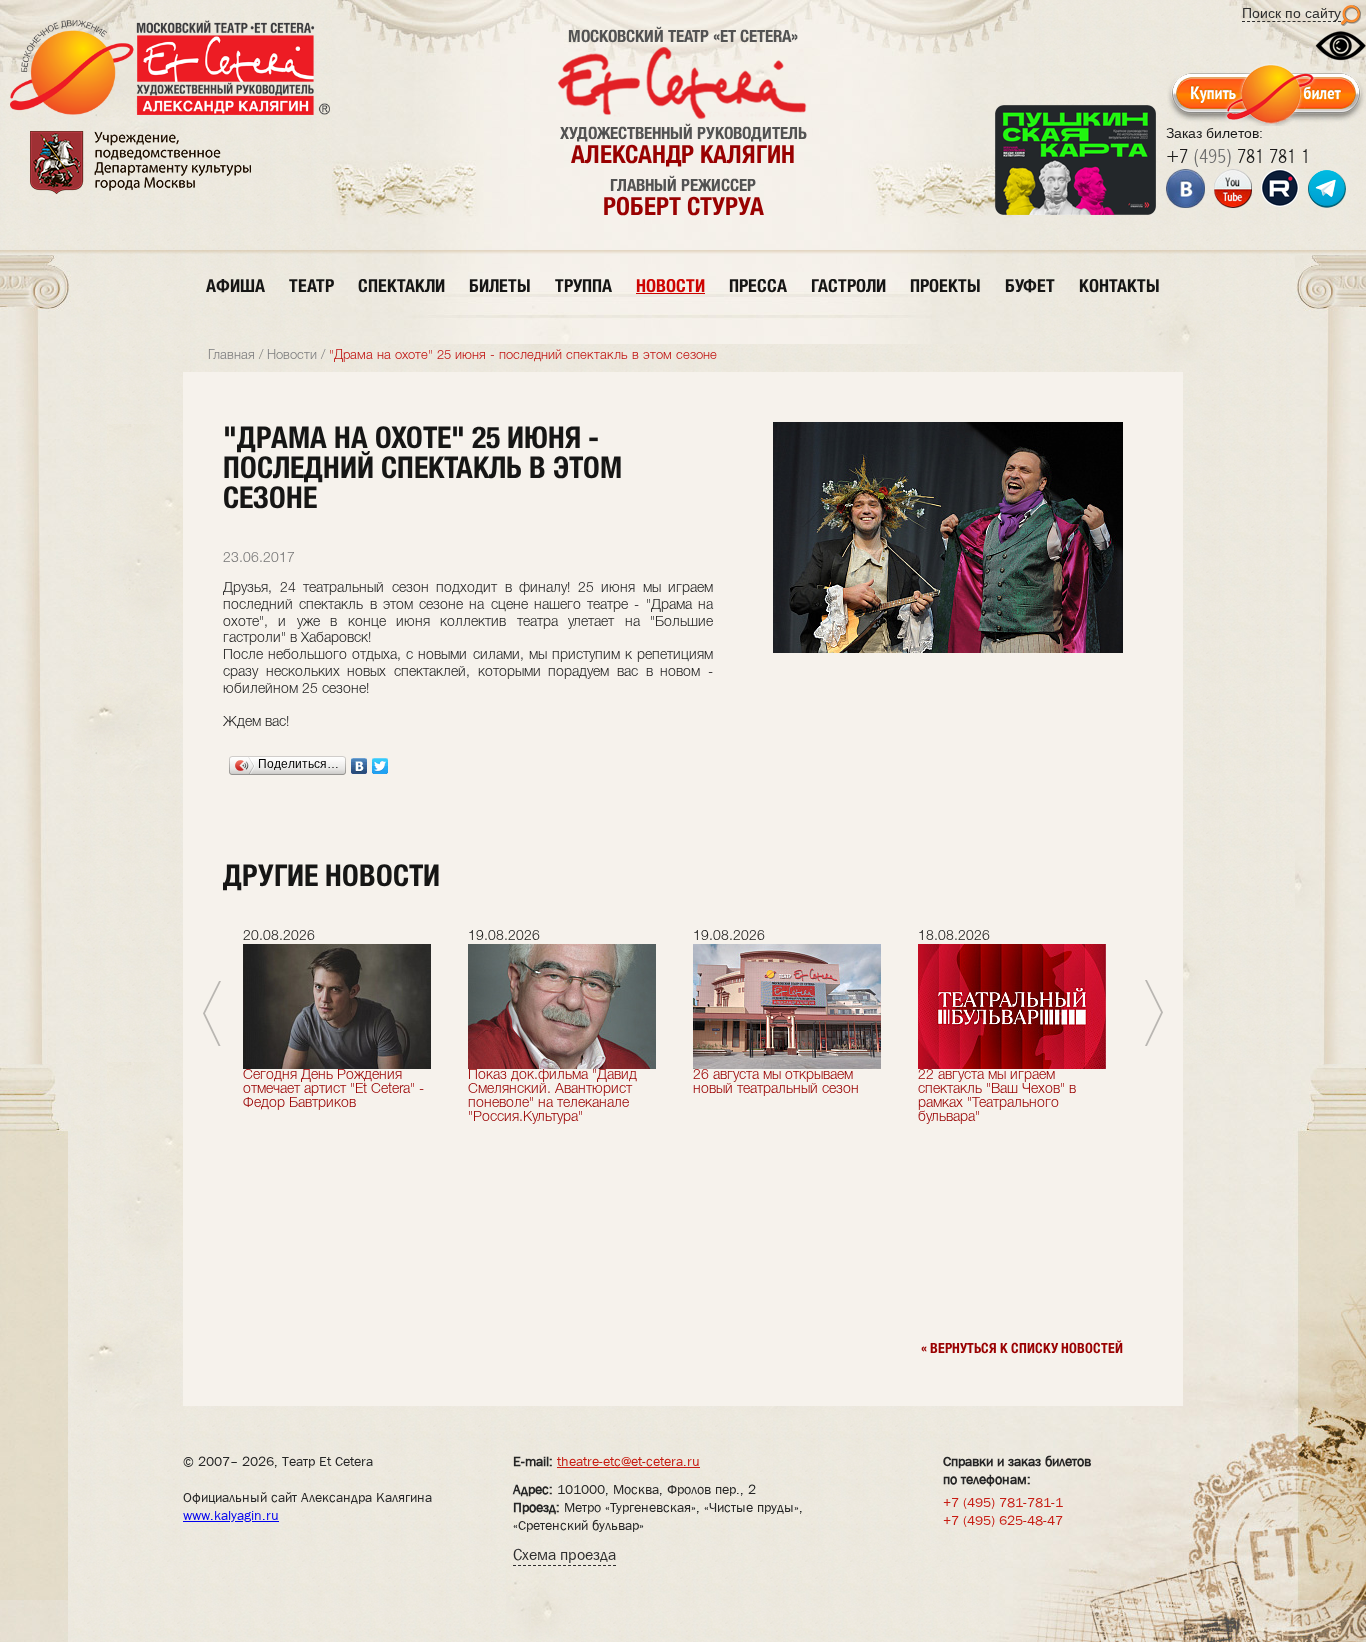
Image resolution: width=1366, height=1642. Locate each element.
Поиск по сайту (1291, 13)
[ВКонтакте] (359, 766)
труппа (583, 285)
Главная (231, 355)
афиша (235, 285)
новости (670, 285)
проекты (945, 285)
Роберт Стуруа (683, 206)
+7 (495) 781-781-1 (1003, 1502)
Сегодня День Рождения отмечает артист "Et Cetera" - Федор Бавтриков (333, 1089)
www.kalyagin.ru (231, 1515)
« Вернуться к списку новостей (1022, 1348)
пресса (758, 285)
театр (311, 285)
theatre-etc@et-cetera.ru (628, 1461)
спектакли (401, 285)
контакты (1119, 285)
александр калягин (683, 154)
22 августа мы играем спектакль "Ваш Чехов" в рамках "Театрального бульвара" (997, 1096)
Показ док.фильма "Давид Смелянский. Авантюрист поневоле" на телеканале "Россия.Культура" (552, 1096)
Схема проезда (564, 1554)
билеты (500, 285)
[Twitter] (380, 766)
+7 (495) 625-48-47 (1003, 1520)
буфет (1030, 285)
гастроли (848, 285)
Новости (292, 355)
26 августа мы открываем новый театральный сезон (776, 1082)
